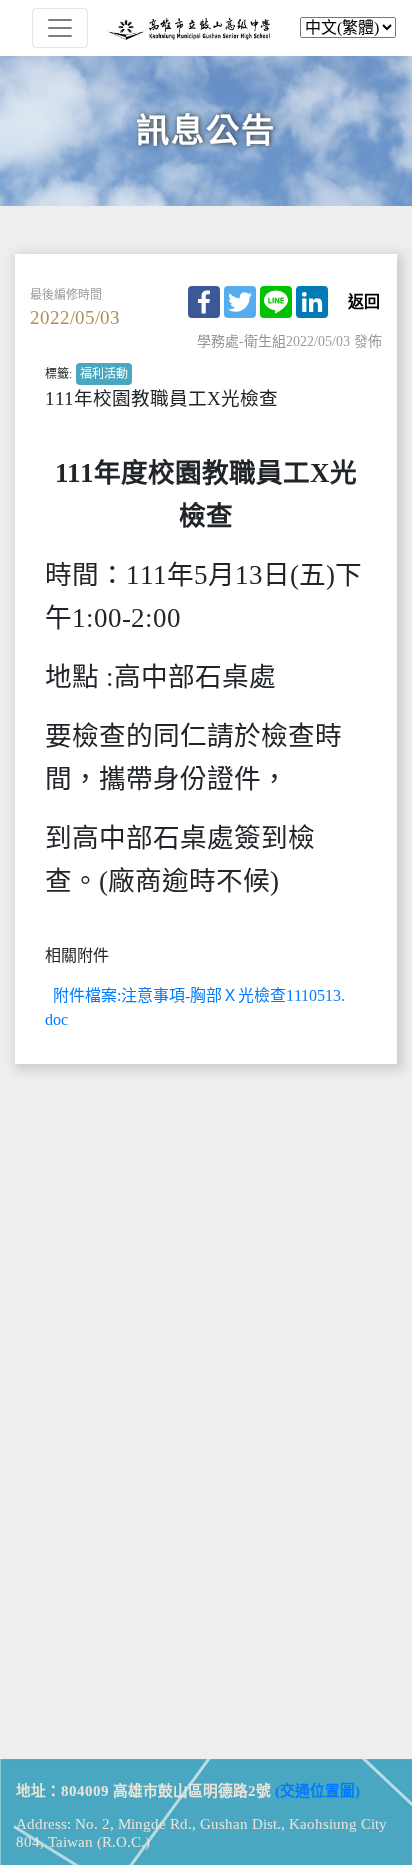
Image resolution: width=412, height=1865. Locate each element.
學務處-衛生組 (241, 341)
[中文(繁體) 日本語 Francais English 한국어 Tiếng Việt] (206, 28)
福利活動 (104, 374)
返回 (364, 302)
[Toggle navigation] (60, 28)
